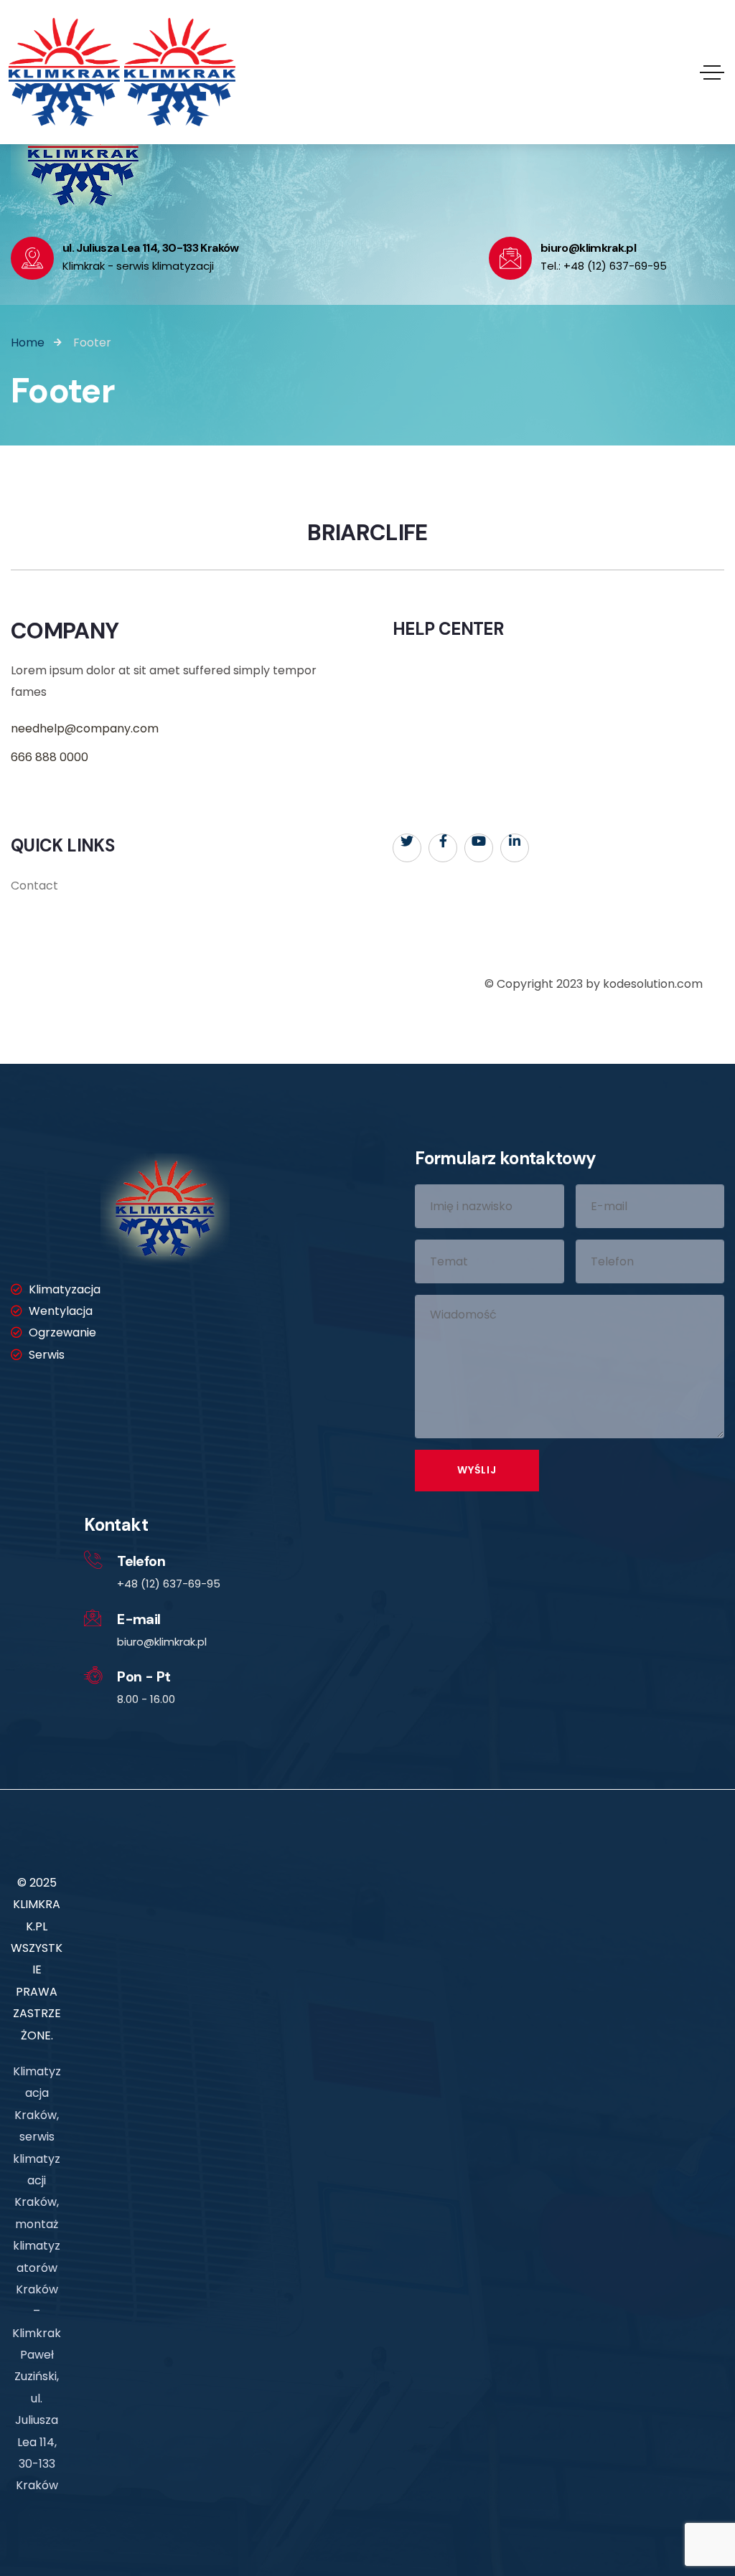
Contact (34, 886)
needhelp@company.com (85, 728)
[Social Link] (407, 848)
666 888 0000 (50, 757)
